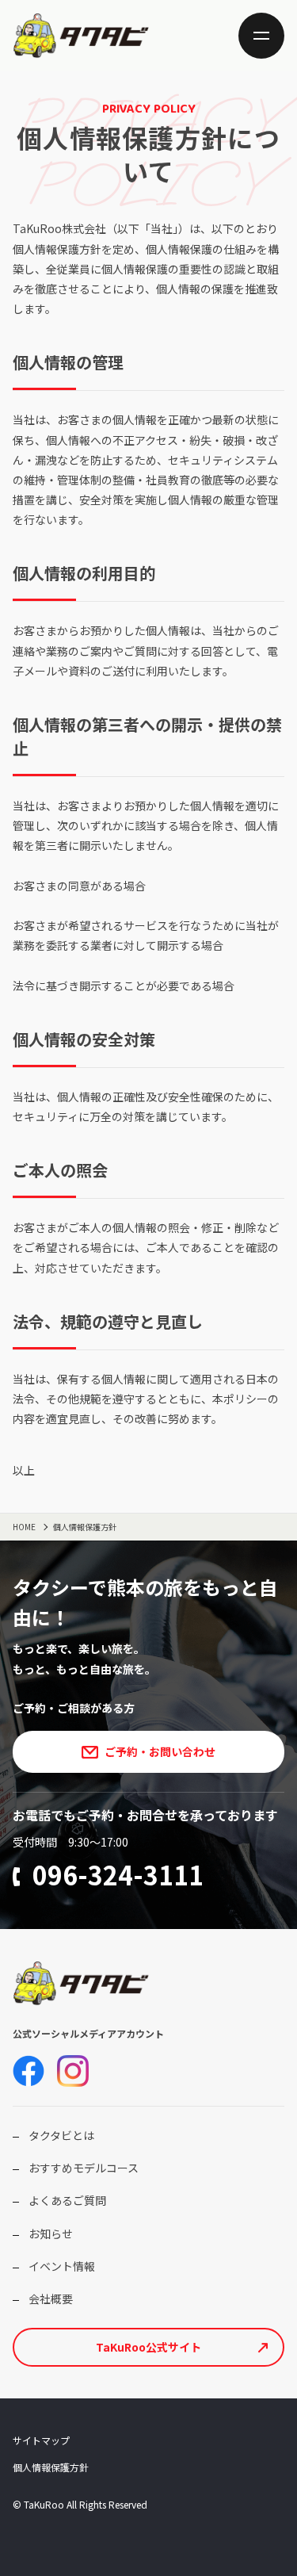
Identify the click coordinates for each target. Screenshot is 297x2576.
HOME (24, 1527)
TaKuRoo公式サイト (148, 2347)
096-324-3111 (118, 1874)
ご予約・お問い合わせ (160, 1751)
